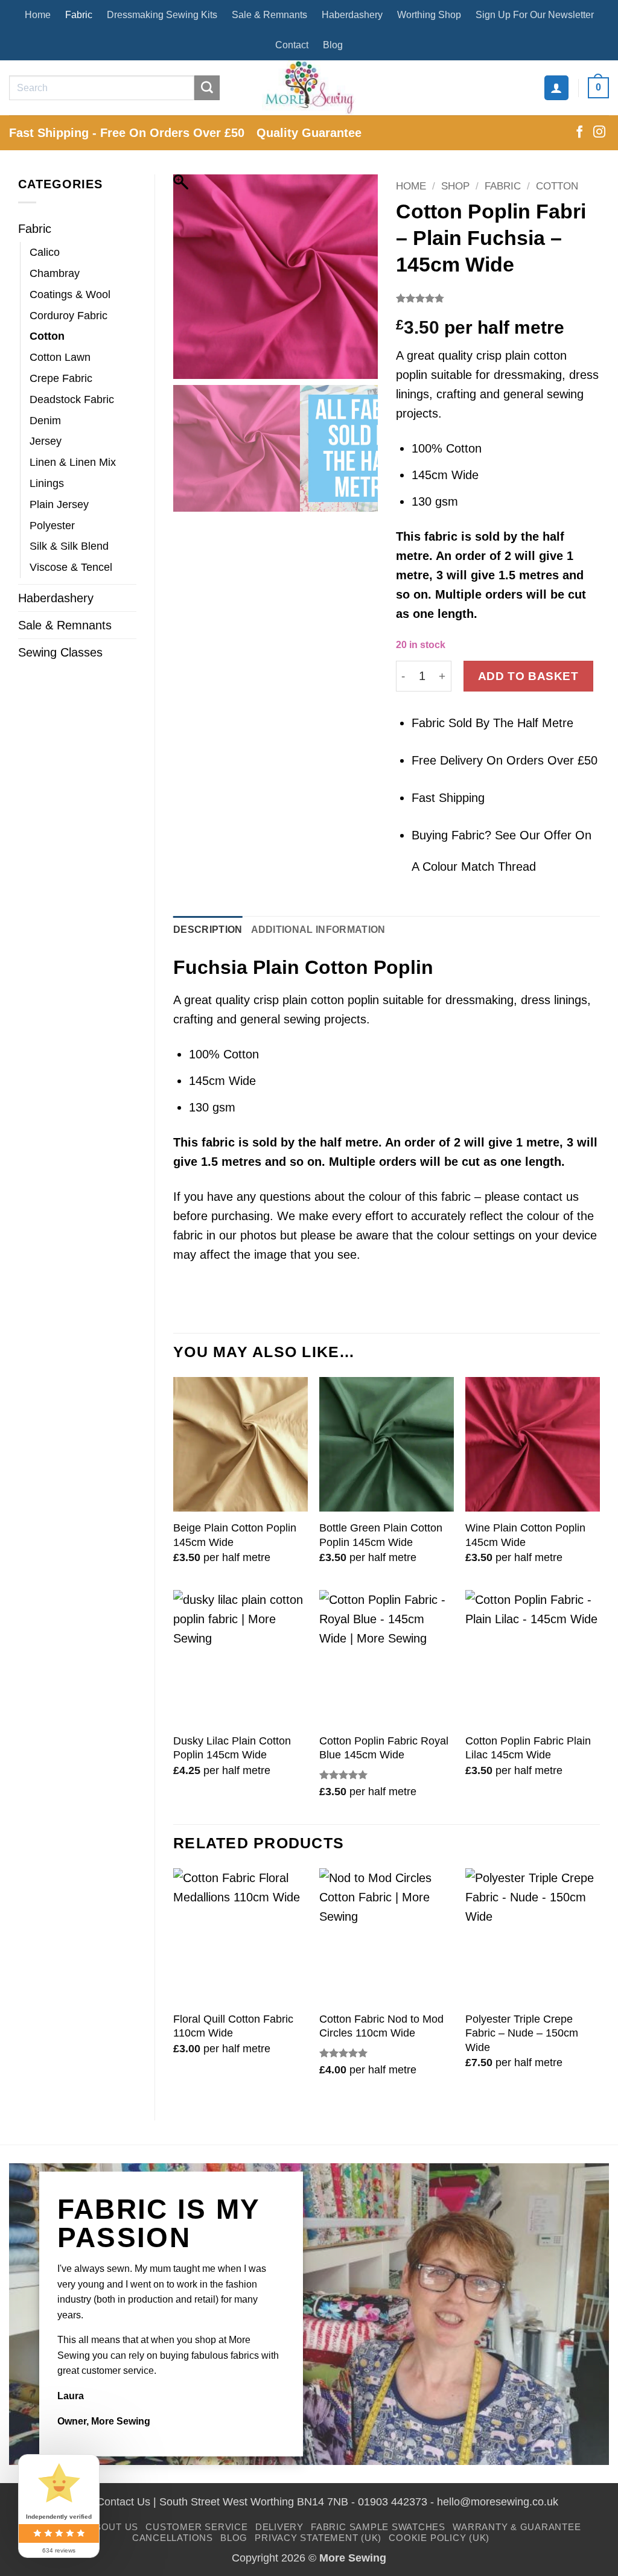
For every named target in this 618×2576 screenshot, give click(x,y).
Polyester (52, 526)
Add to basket (528, 676)
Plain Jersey (59, 504)
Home (38, 15)
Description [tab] (208, 930)
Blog (333, 45)
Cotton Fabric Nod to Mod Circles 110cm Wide (381, 2026)
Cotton (47, 336)
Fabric (79, 15)
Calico (45, 252)
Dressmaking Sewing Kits (162, 15)
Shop (455, 186)
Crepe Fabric (61, 378)
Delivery (279, 2527)
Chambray (55, 273)
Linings (47, 483)
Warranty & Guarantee (517, 2527)
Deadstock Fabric (72, 399)
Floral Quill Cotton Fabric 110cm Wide (233, 2026)
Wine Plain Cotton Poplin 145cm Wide (525, 1535)
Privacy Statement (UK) (318, 2538)
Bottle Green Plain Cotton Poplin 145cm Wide (381, 1535)
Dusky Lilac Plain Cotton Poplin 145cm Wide (232, 1748)
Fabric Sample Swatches (378, 2527)
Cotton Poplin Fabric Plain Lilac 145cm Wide (528, 1748)
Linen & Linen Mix (73, 462)
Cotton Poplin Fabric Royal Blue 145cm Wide (384, 1748)
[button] (556, 87)
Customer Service (196, 2527)
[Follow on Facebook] (579, 133)
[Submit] (207, 88)
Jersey (46, 441)
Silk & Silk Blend (69, 546)
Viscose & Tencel (71, 567)
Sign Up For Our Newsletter (535, 15)
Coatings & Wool (70, 294)
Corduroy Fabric (68, 316)
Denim (45, 421)
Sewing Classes (60, 652)
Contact (292, 45)
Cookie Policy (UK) (439, 2538)
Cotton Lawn (60, 357)
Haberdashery (352, 15)
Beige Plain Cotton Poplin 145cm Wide (235, 1535)
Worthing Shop (429, 15)
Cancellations (173, 2538)
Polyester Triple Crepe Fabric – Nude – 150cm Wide (522, 2033)
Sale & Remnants (269, 15)
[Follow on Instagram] (599, 133)
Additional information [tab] (318, 930)
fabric (441, 536)
